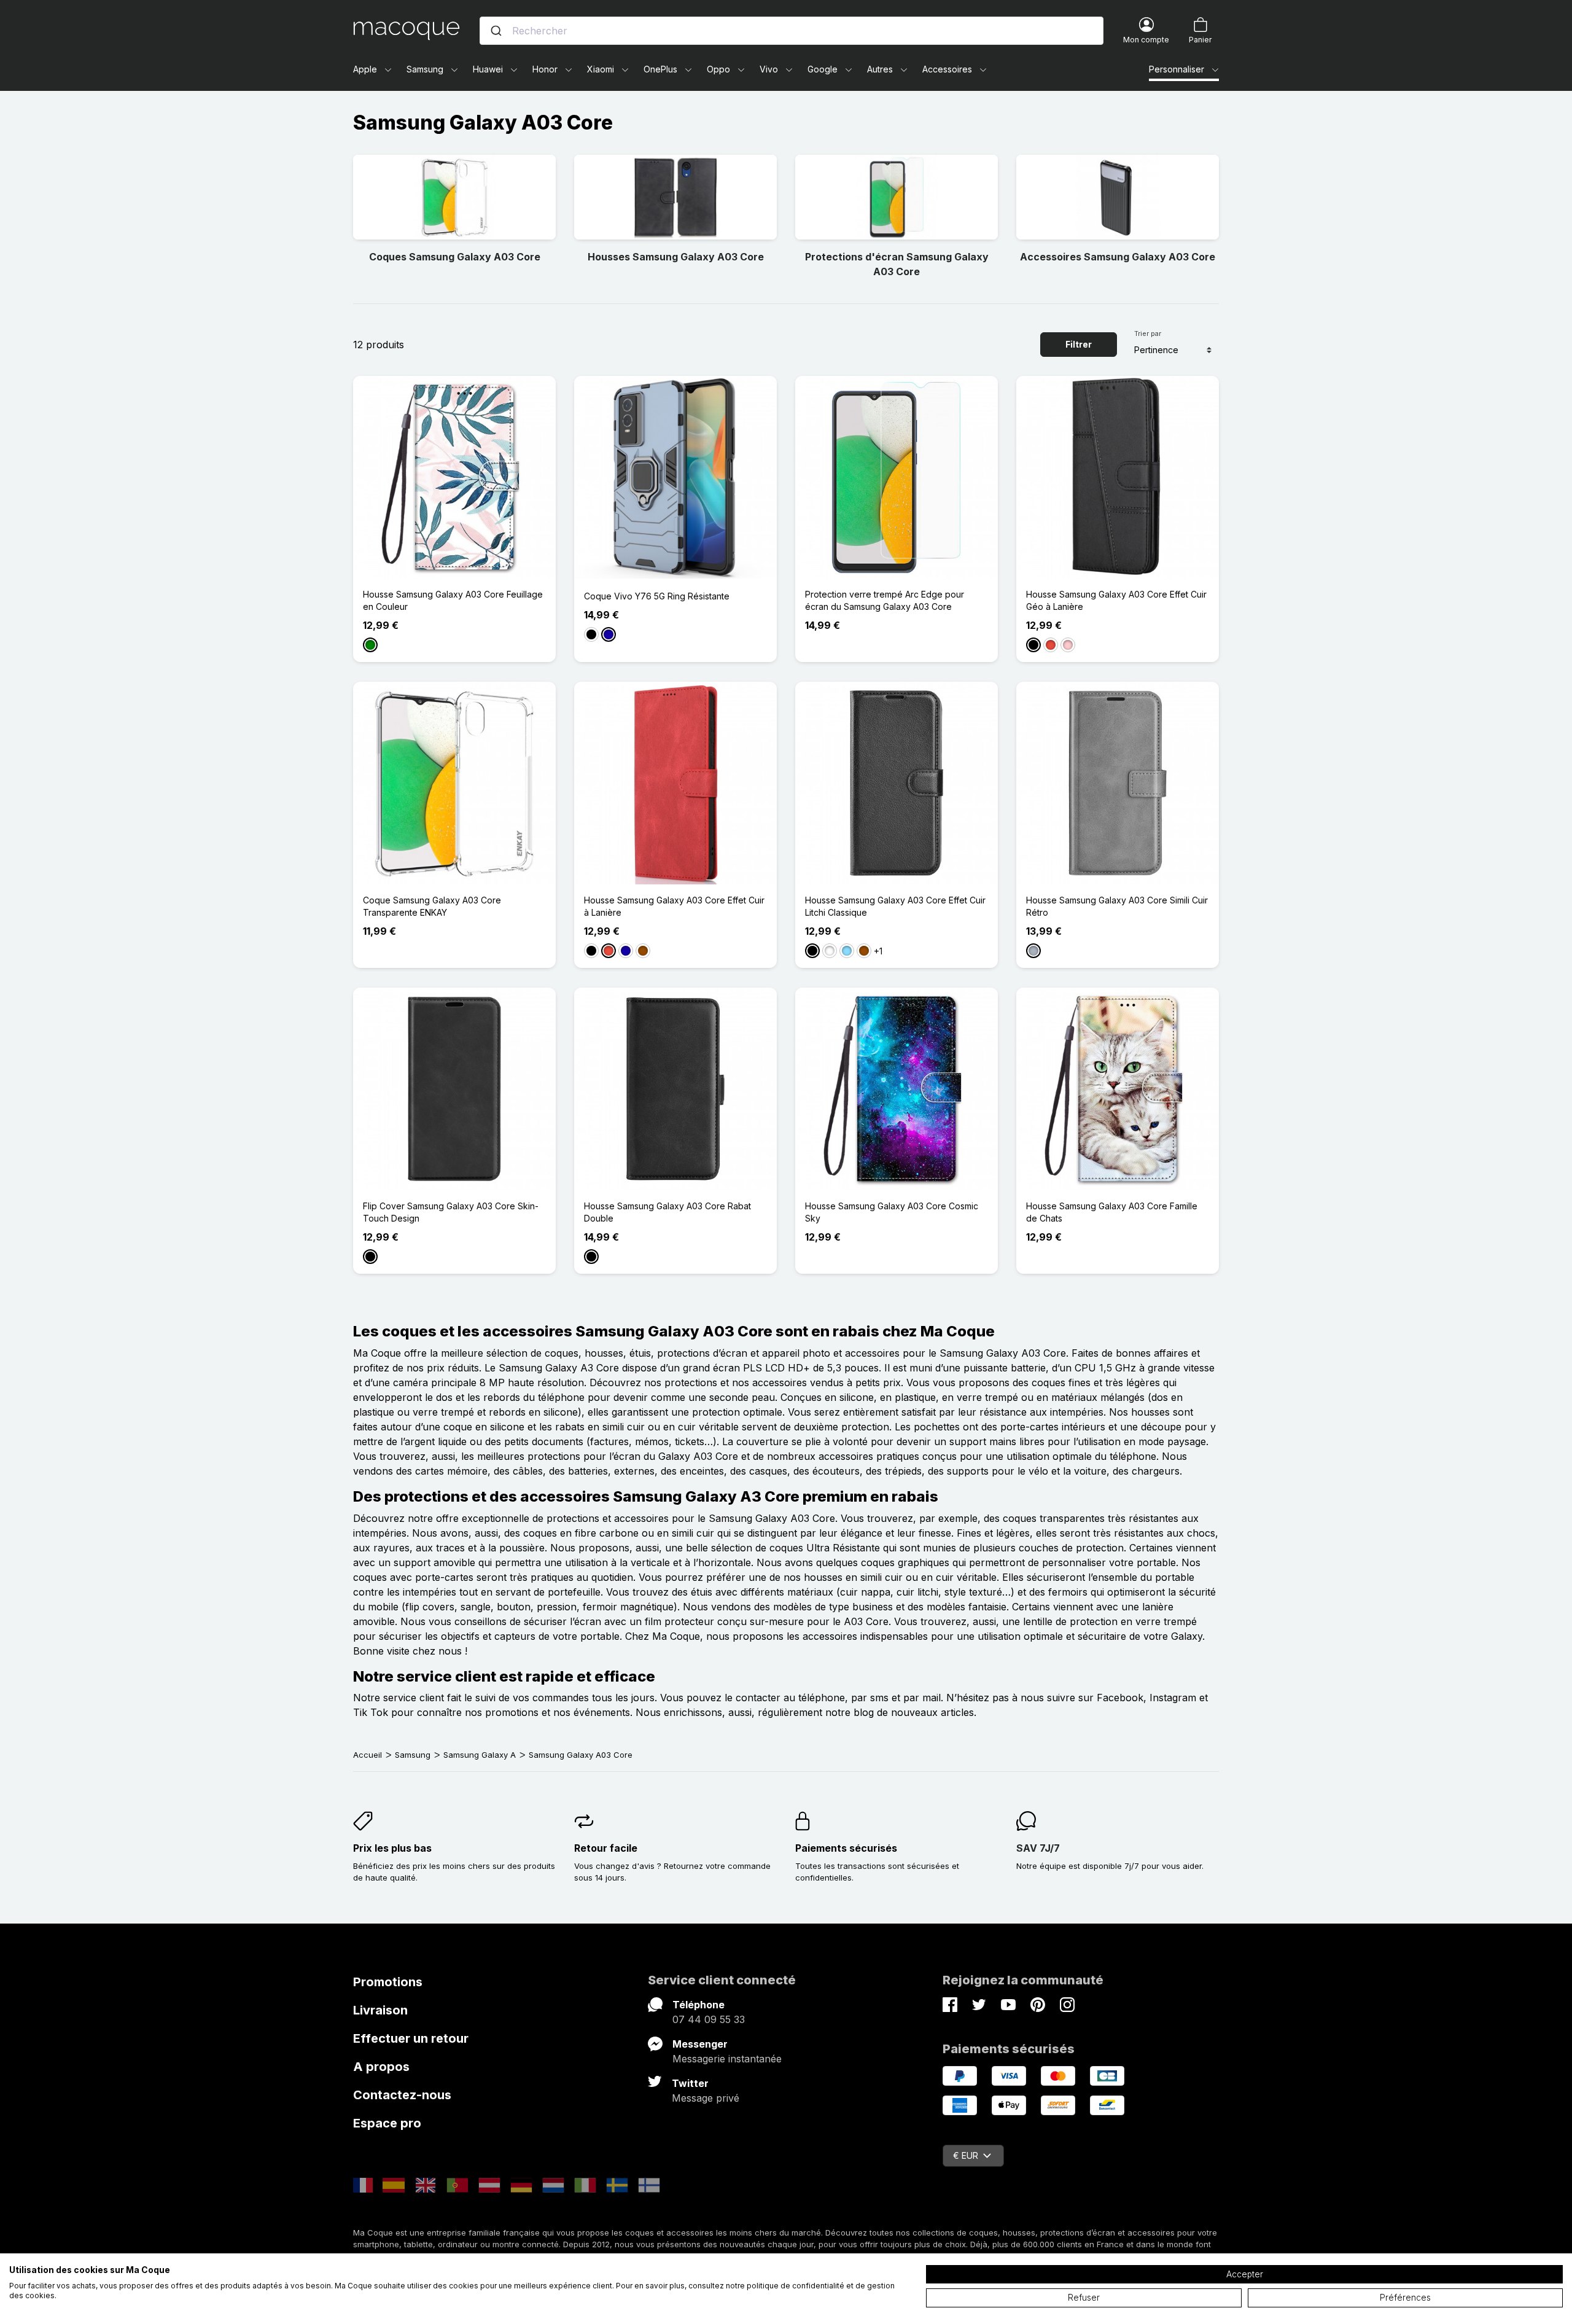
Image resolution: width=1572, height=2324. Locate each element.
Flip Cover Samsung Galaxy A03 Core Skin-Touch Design (451, 1212)
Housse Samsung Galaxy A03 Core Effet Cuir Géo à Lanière (1116, 600)
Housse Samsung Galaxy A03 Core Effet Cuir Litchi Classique (895, 906)
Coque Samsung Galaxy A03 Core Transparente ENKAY (432, 906)
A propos (381, 2067)
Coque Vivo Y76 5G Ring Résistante (657, 596)
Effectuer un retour (411, 2038)
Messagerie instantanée (727, 2059)
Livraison (380, 2010)
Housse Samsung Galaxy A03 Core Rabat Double (667, 1212)
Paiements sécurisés (846, 1848)
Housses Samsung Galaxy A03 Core (676, 257)
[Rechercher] (496, 31)
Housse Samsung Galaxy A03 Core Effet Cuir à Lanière (674, 906)
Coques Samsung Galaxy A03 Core (455, 257)
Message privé (706, 2098)
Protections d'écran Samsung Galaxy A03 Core (897, 264)
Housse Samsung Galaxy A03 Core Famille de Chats (1112, 1212)
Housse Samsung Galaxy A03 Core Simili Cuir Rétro (1117, 906)
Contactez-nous (402, 2095)
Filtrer (1079, 344)
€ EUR (966, 2155)
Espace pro (387, 2123)
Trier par (1148, 333)
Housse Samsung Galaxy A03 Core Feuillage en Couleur (453, 600)
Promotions (388, 1982)
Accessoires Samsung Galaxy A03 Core (1118, 257)
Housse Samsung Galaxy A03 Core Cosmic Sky (892, 1212)
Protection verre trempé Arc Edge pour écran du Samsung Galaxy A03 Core (885, 600)
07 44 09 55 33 (709, 2019)
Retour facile (606, 1848)
